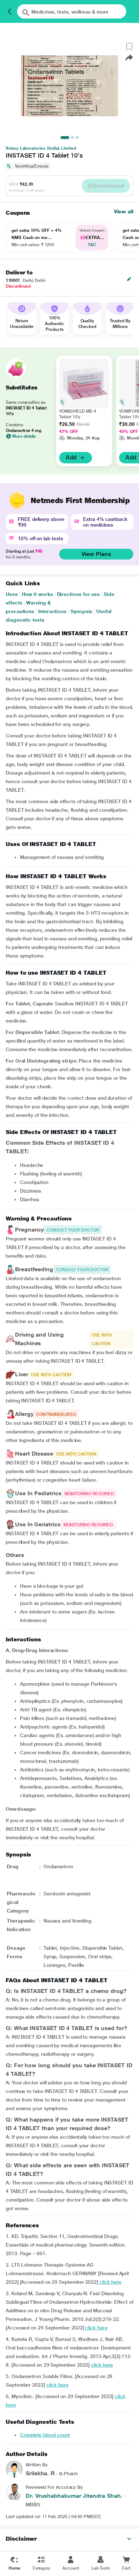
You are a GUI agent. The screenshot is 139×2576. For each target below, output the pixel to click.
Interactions (52, 611)
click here (110, 2282)
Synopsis (81, 611)
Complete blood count (45, 2435)
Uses (12, 594)
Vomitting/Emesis (32, 166)
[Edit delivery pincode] (129, 279)
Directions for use (79, 594)
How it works (37, 594)
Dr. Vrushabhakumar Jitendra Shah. (74, 2496)
